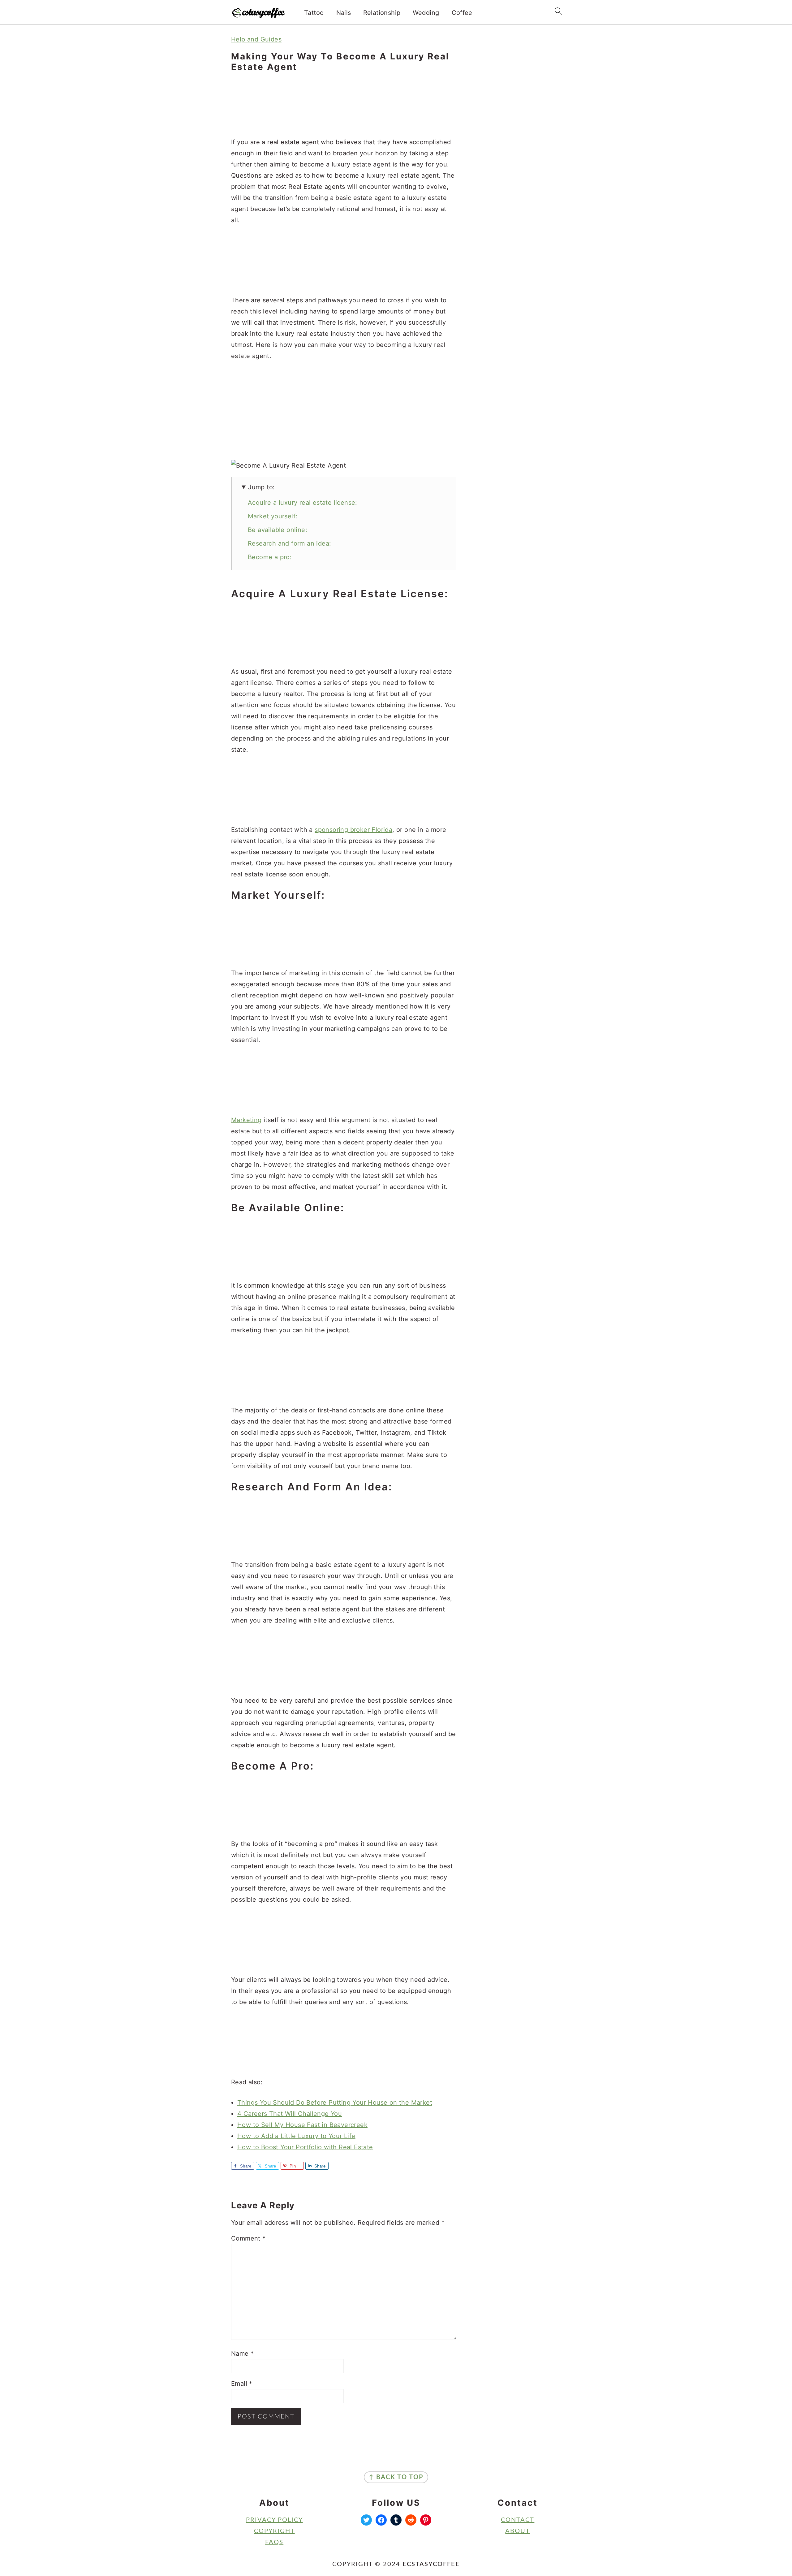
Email (242, 2384)
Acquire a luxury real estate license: (303, 503)
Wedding (426, 13)
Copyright (274, 2531)
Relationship (382, 13)
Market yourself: (273, 516)
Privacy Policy (274, 2520)
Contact (518, 2520)
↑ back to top (396, 2477)
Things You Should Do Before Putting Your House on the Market (335, 2103)
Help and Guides (256, 39)
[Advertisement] (344, 105)
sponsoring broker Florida (353, 830)
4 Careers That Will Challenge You (290, 2114)
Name (242, 2353)
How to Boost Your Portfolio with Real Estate (305, 2147)
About (518, 2531)
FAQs (274, 2542)
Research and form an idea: (289, 543)
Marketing (246, 1120)
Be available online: (278, 530)
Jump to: (261, 487)
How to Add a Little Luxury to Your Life (296, 2136)
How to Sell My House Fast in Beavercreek (302, 2125)
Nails (344, 13)
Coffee (462, 13)
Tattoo (314, 13)
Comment (248, 2238)
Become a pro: (270, 557)
